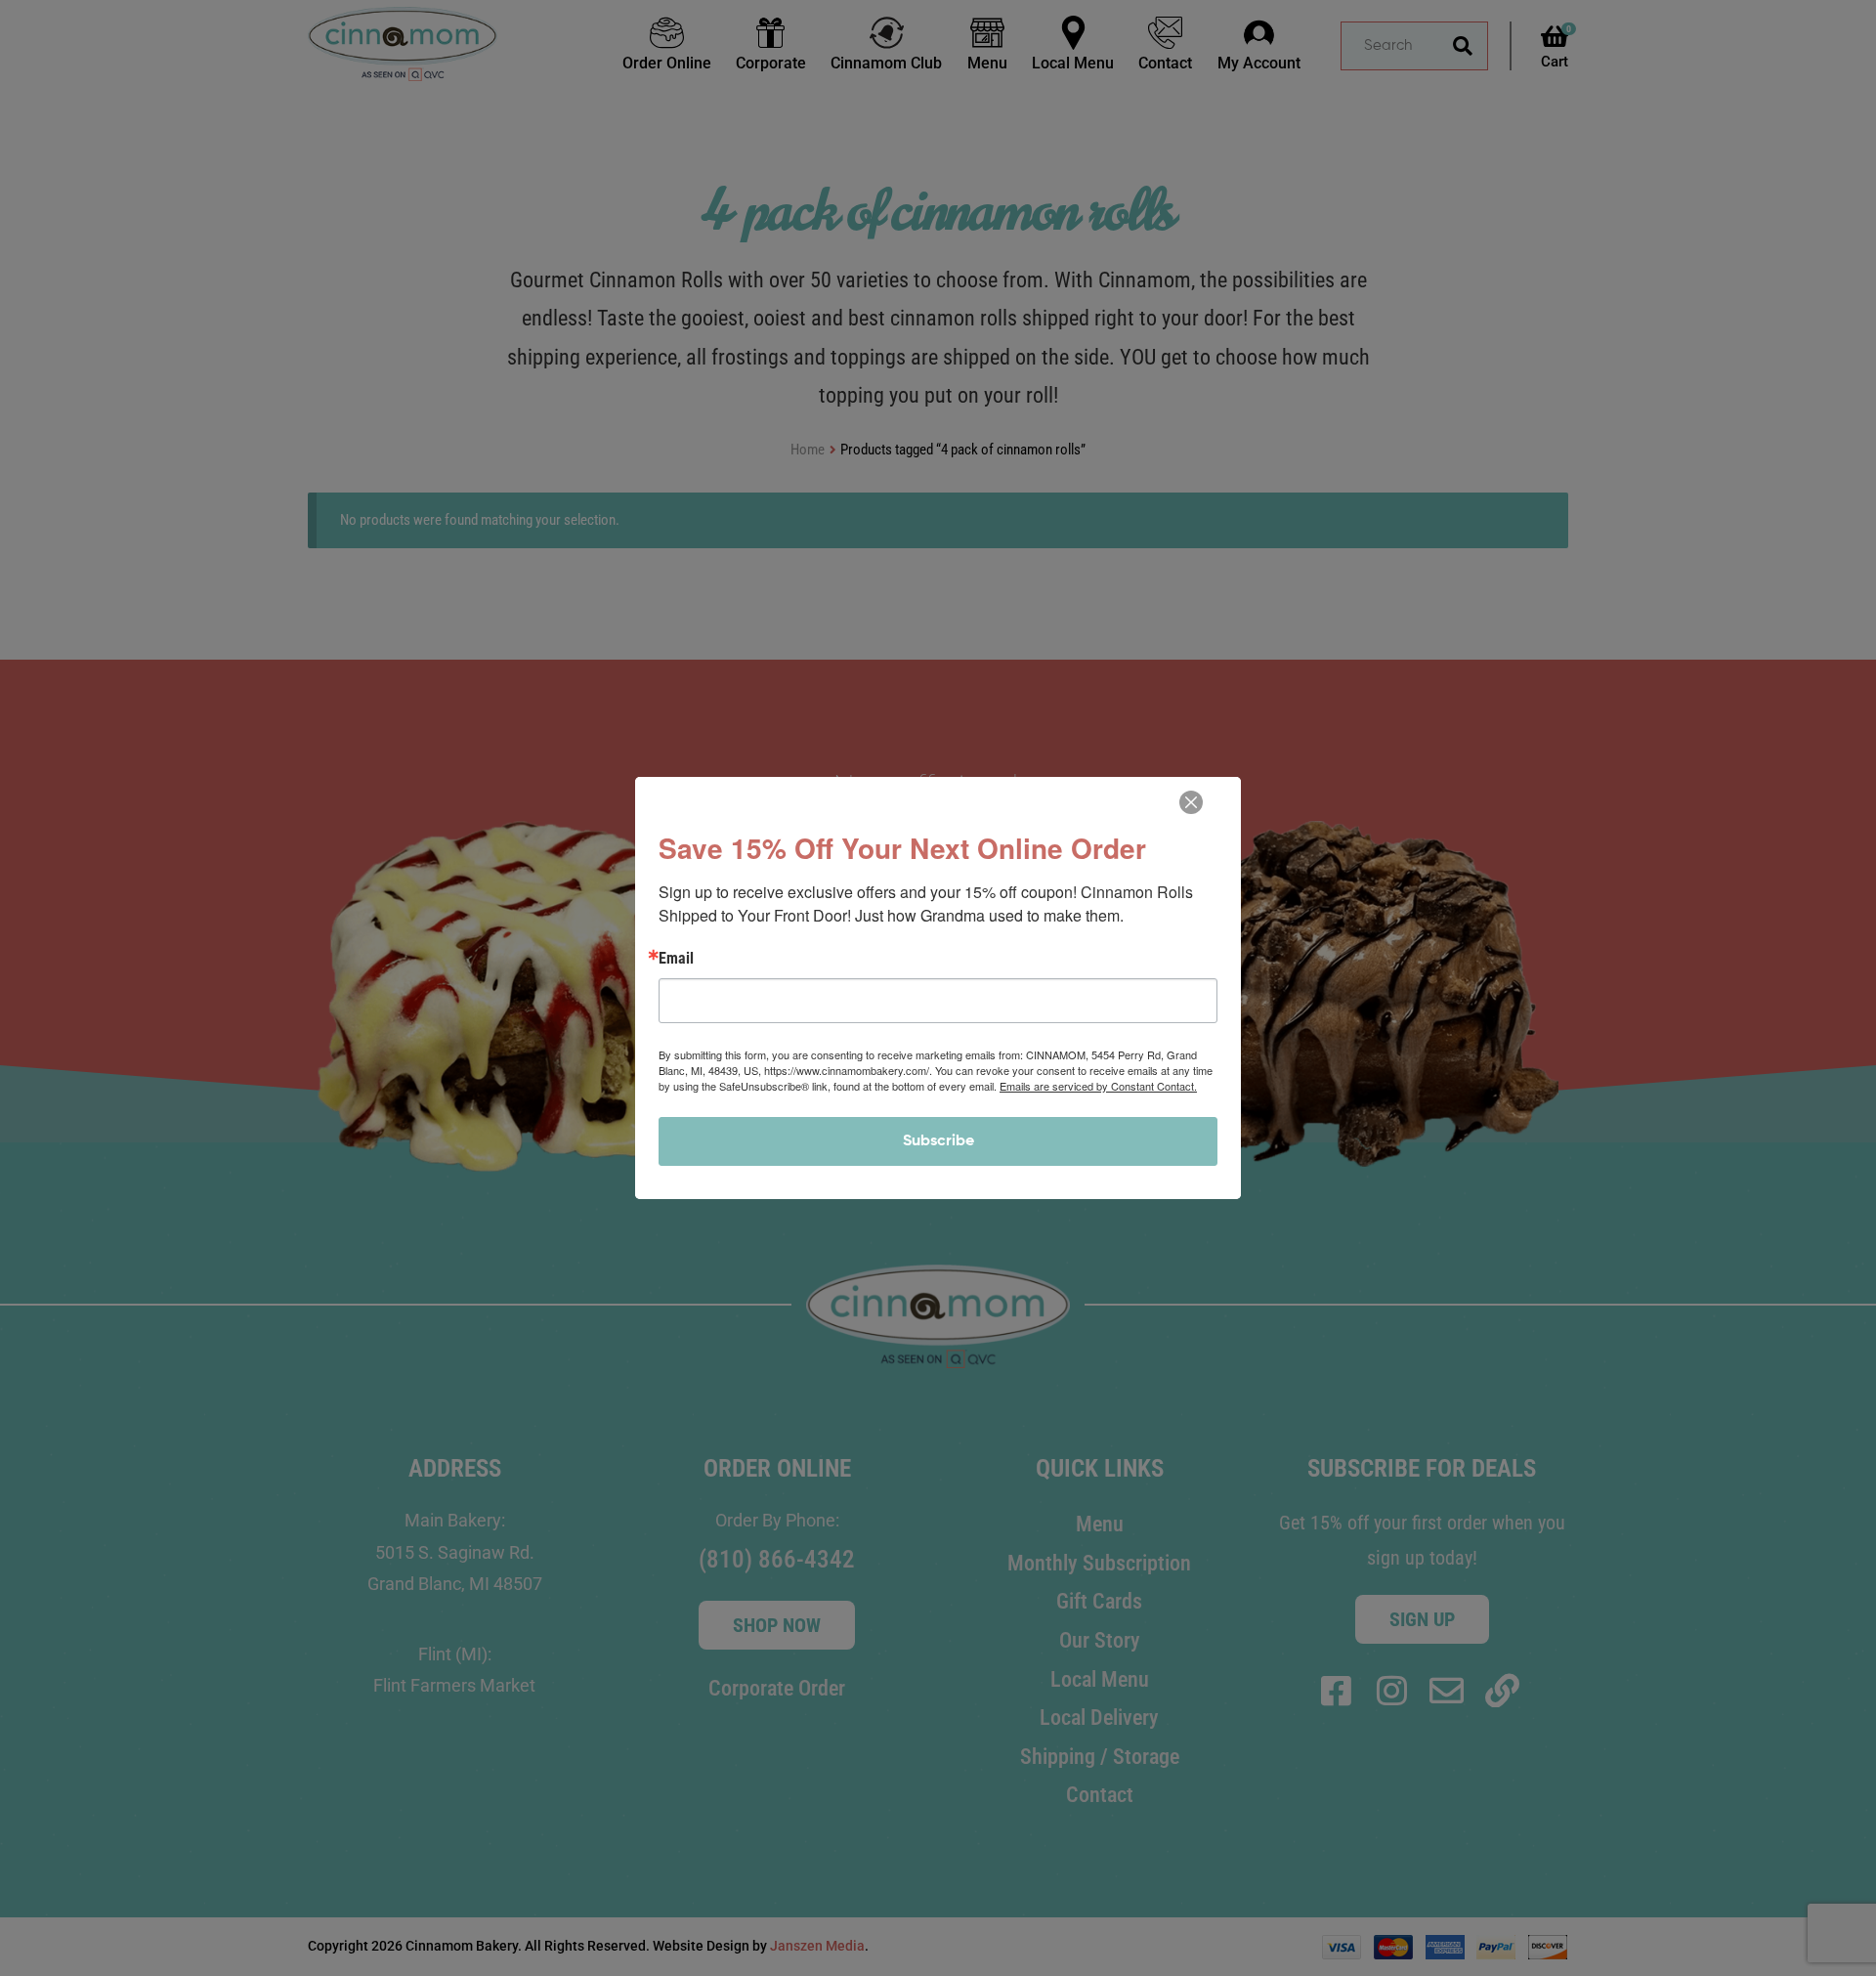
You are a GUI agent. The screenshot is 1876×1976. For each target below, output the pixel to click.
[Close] (1191, 802)
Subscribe (938, 1141)
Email (676, 959)
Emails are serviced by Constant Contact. (1098, 1086)
